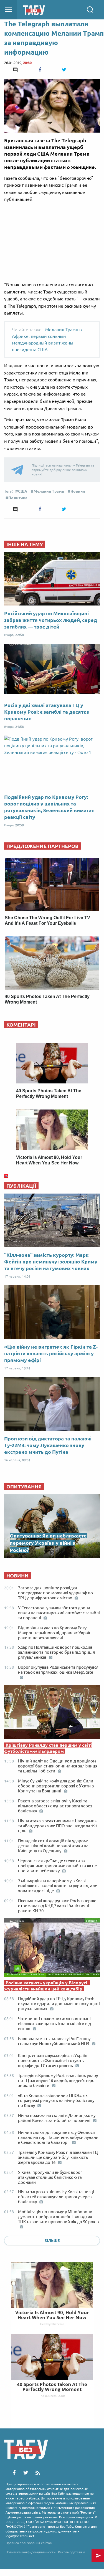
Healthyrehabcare (52, 2324)
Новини (78, 491)
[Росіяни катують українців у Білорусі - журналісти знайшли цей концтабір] (52, 1949)
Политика (18, 498)
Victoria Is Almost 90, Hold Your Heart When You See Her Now (52, 2315)
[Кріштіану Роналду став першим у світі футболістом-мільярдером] (52, 1713)
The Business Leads (52, 2396)
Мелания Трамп (49, 491)
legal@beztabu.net (20, 2536)
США (23, 491)
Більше (52, 2241)
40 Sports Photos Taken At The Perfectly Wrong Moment (52, 2387)
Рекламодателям (72, 2552)
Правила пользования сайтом (29, 2543)
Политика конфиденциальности (31, 2552)
